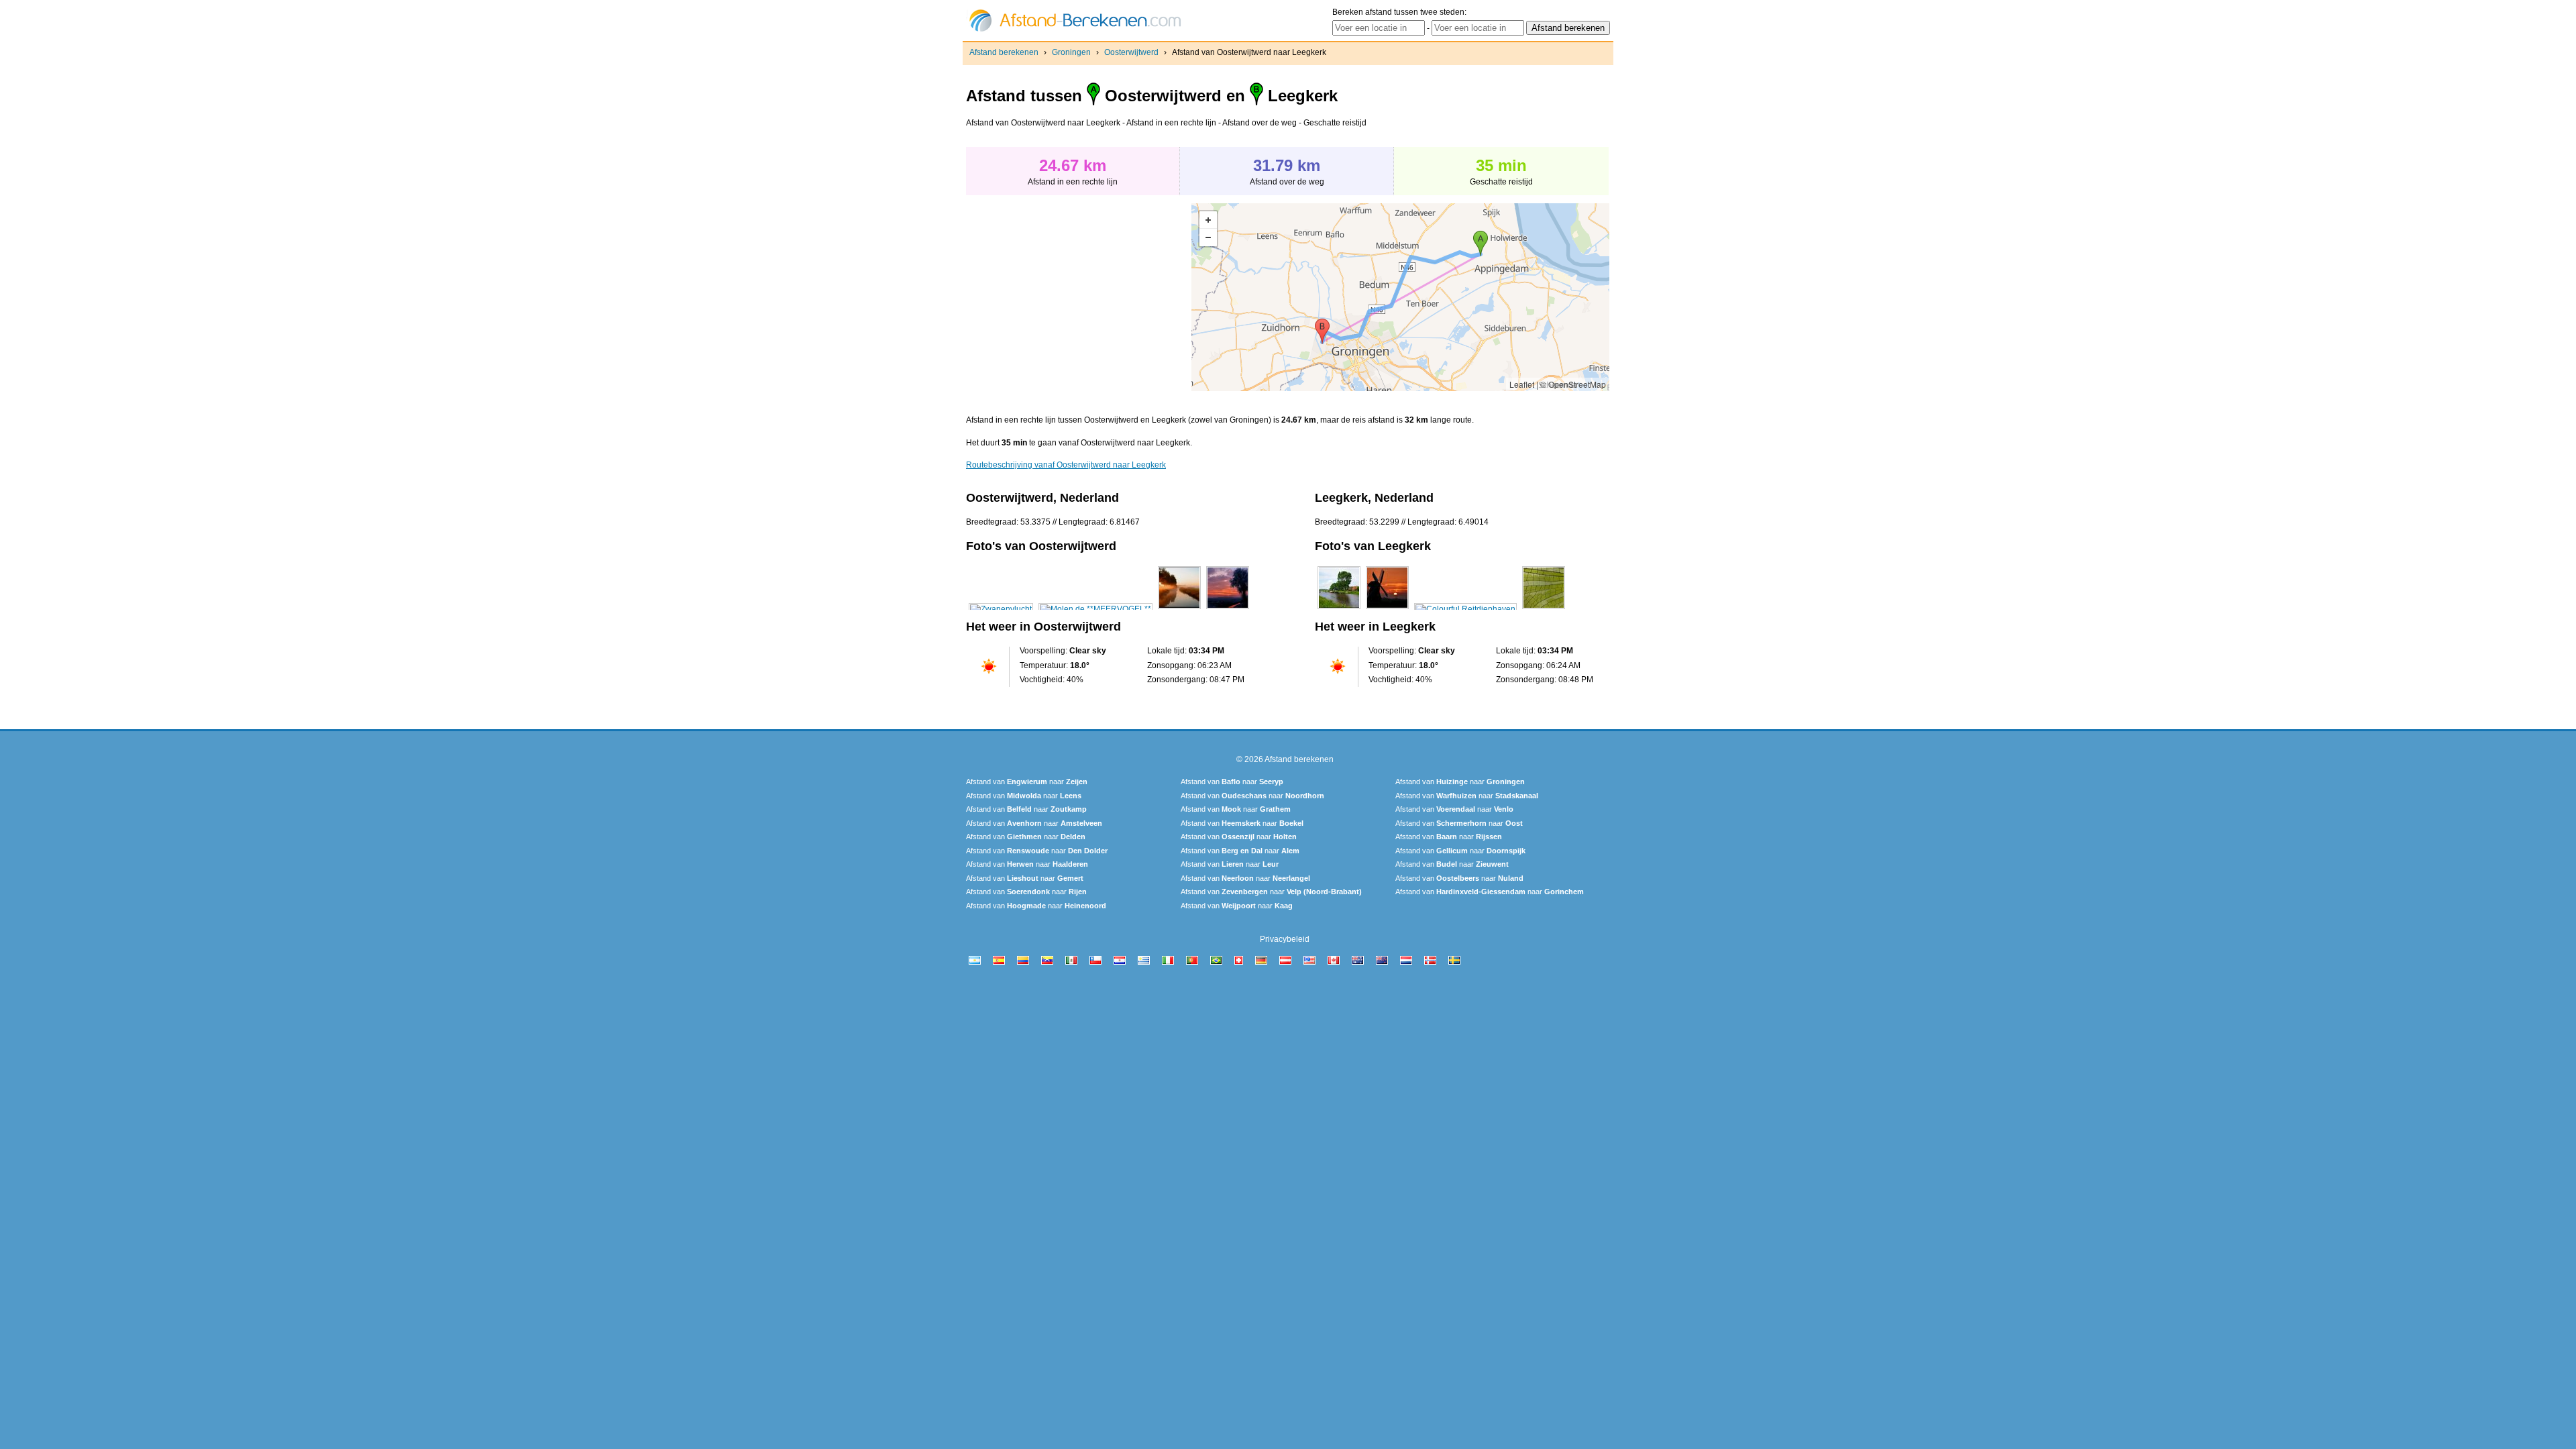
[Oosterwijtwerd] (1001, 609)
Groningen (1071, 52)
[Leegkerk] (1339, 609)
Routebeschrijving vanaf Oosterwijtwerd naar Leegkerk (1066, 465)
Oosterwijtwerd (1131, 52)
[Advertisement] (1079, 297)
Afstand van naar (1027, 782)
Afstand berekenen (1004, 52)
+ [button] (1208, 220)
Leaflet (1522, 384)
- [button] (1208, 237)
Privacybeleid (1285, 939)
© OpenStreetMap (1573, 384)
